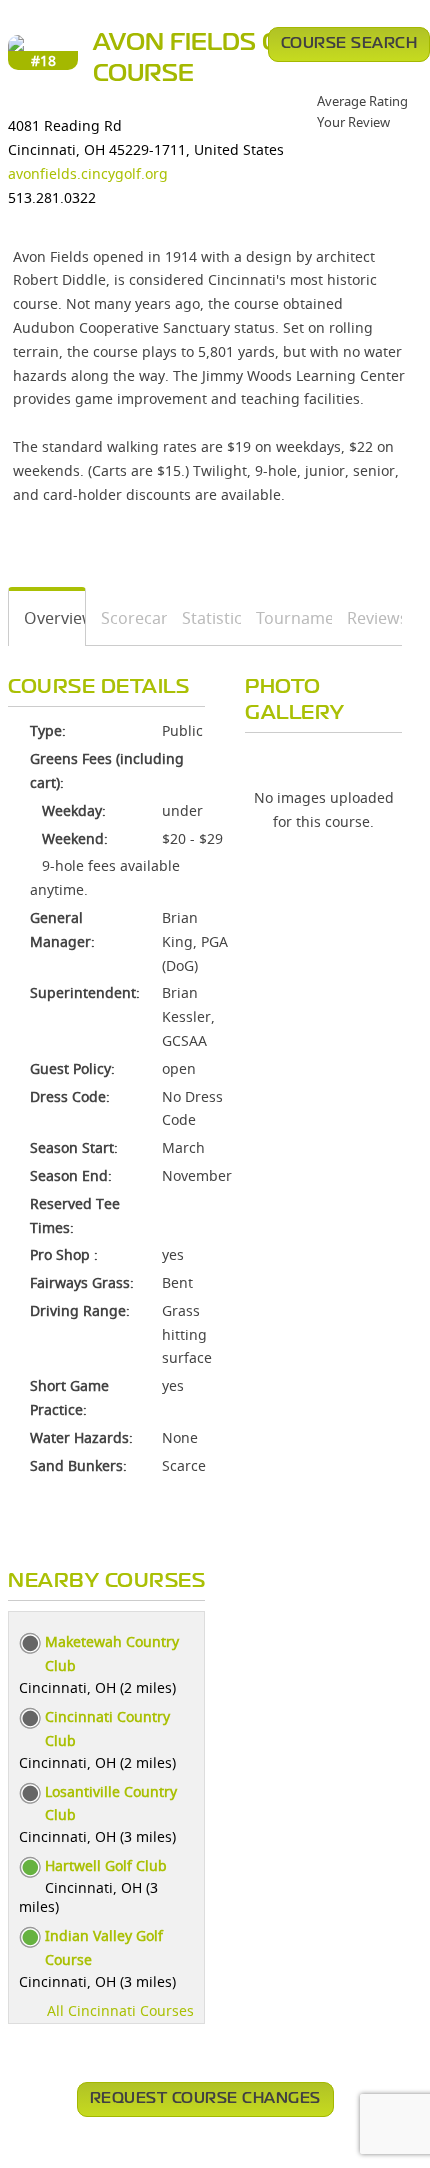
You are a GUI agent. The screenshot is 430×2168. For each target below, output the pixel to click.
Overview (47, 618)
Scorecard (126, 618)
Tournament (287, 618)
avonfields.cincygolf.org (88, 173)
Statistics (204, 618)
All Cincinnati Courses (120, 2010)
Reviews (367, 618)
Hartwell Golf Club (106, 1865)
